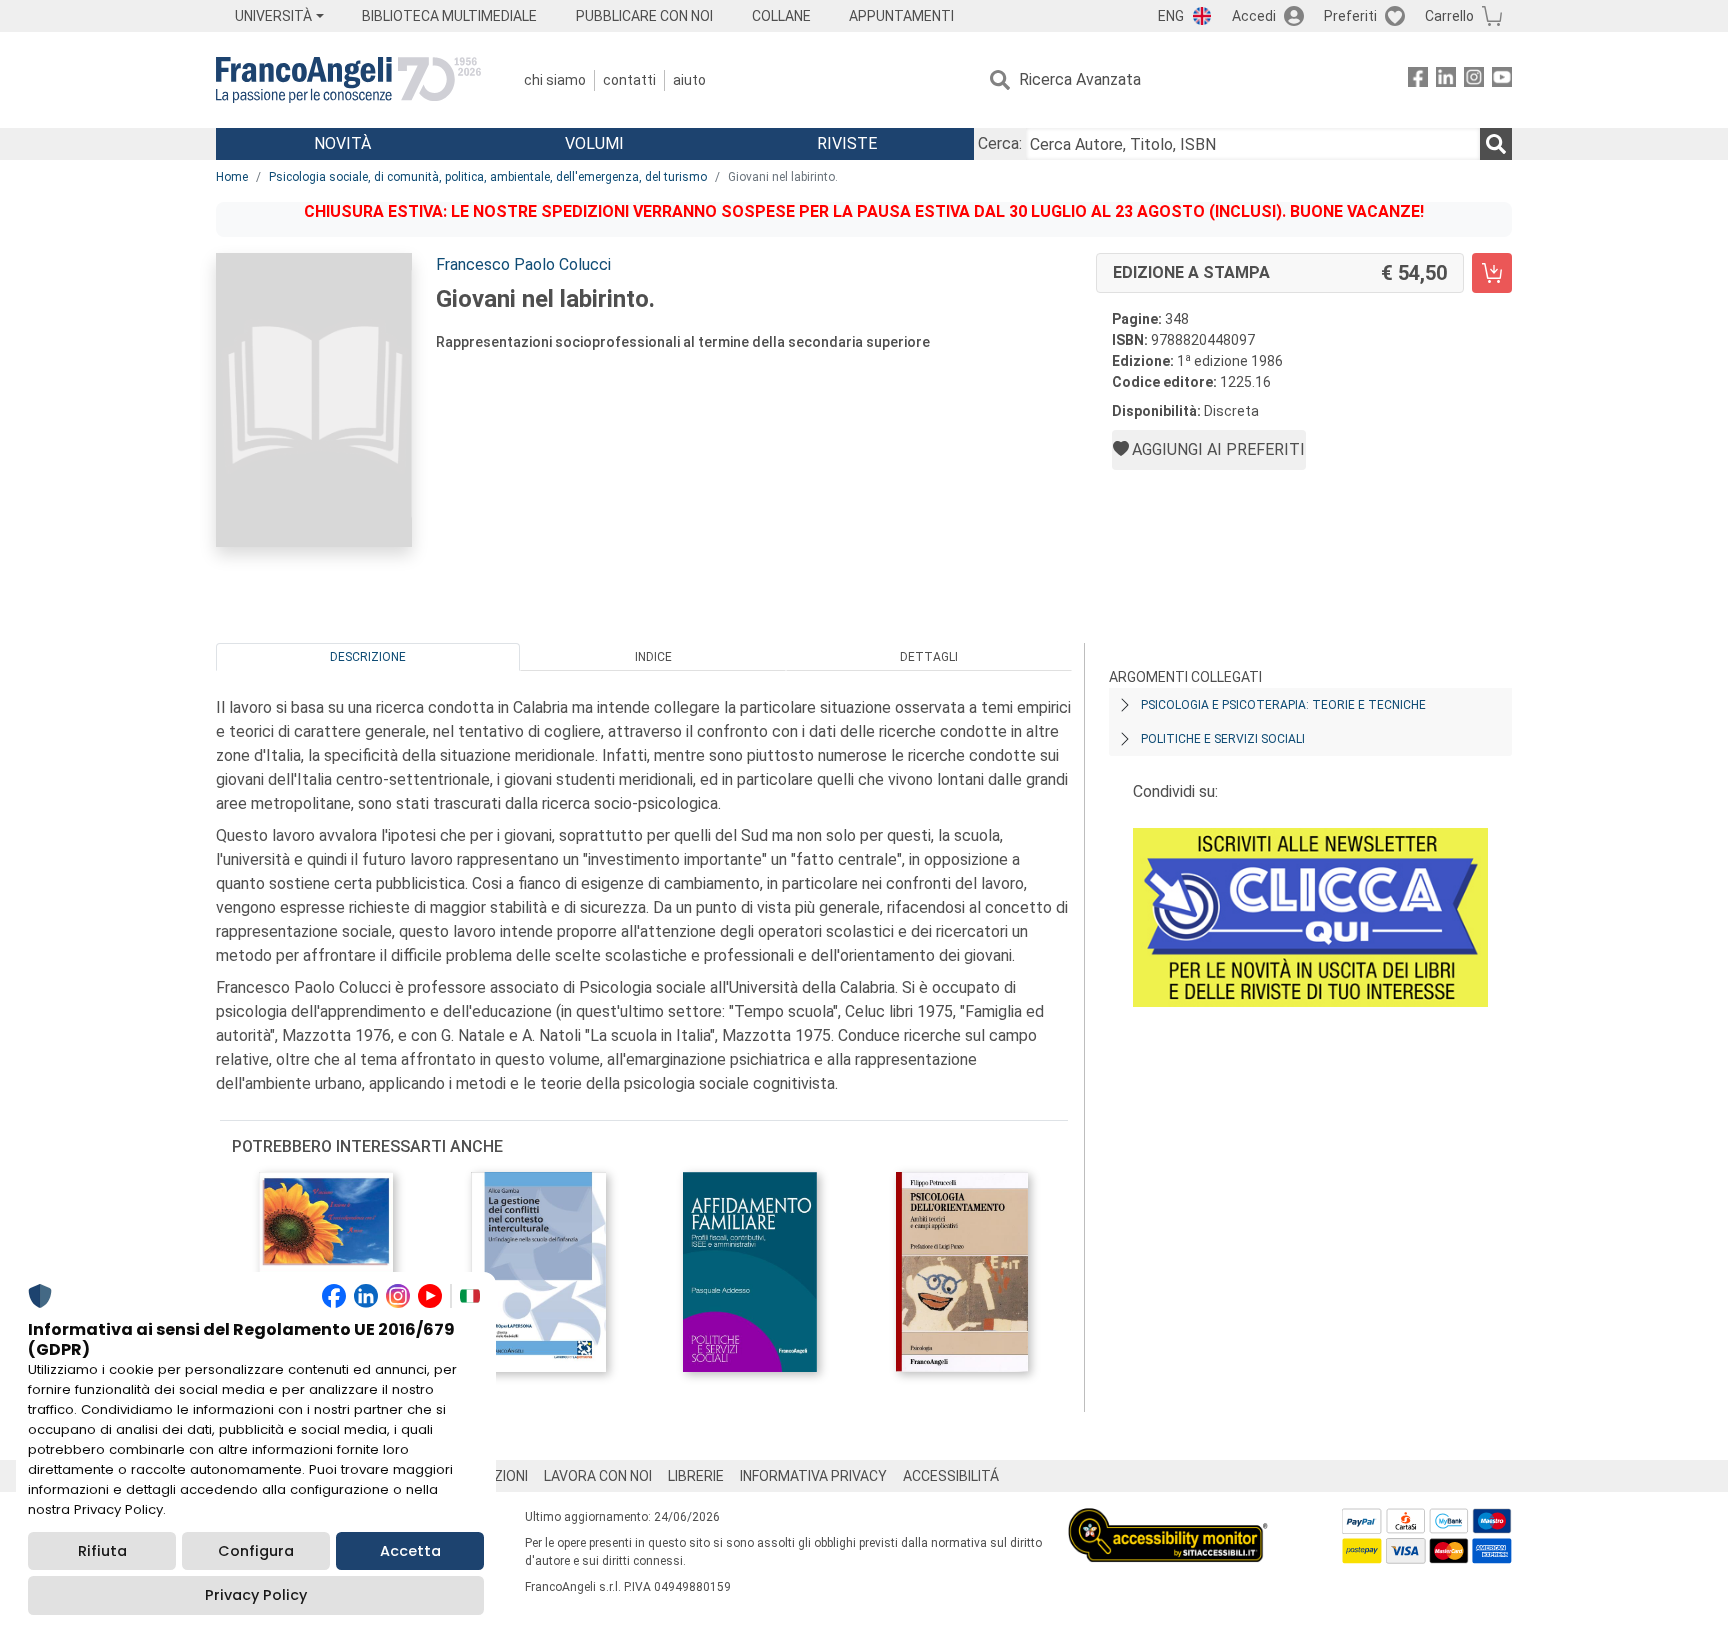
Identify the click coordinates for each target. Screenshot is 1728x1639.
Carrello (1449, 16)
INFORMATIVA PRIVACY (813, 1476)
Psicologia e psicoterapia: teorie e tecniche (1283, 705)
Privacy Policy (256, 1595)
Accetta (410, 1551)
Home (232, 177)
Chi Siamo (555, 80)
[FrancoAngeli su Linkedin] (1446, 80)
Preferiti (1350, 16)
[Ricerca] (1496, 144)
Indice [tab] (653, 657)
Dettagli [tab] (929, 657)
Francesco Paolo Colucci (523, 264)
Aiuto (689, 80)
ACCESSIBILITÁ (951, 1476)
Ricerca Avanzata (1080, 79)
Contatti (629, 80)
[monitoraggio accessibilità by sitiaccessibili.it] (1168, 1519)
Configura (256, 1551)
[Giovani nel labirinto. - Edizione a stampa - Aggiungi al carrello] (1492, 273)
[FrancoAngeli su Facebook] (1418, 80)
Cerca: (1000, 143)
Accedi (1254, 16)
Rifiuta (102, 1551)
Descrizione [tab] (368, 657)
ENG (1171, 16)
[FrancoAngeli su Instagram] (1474, 80)
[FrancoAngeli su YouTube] (1502, 80)
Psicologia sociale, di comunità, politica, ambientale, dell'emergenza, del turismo (488, 177)
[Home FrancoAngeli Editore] (348, 80)
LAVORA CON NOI (598, 1476)
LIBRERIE (696, 1476)
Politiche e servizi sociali (1223, 739)
